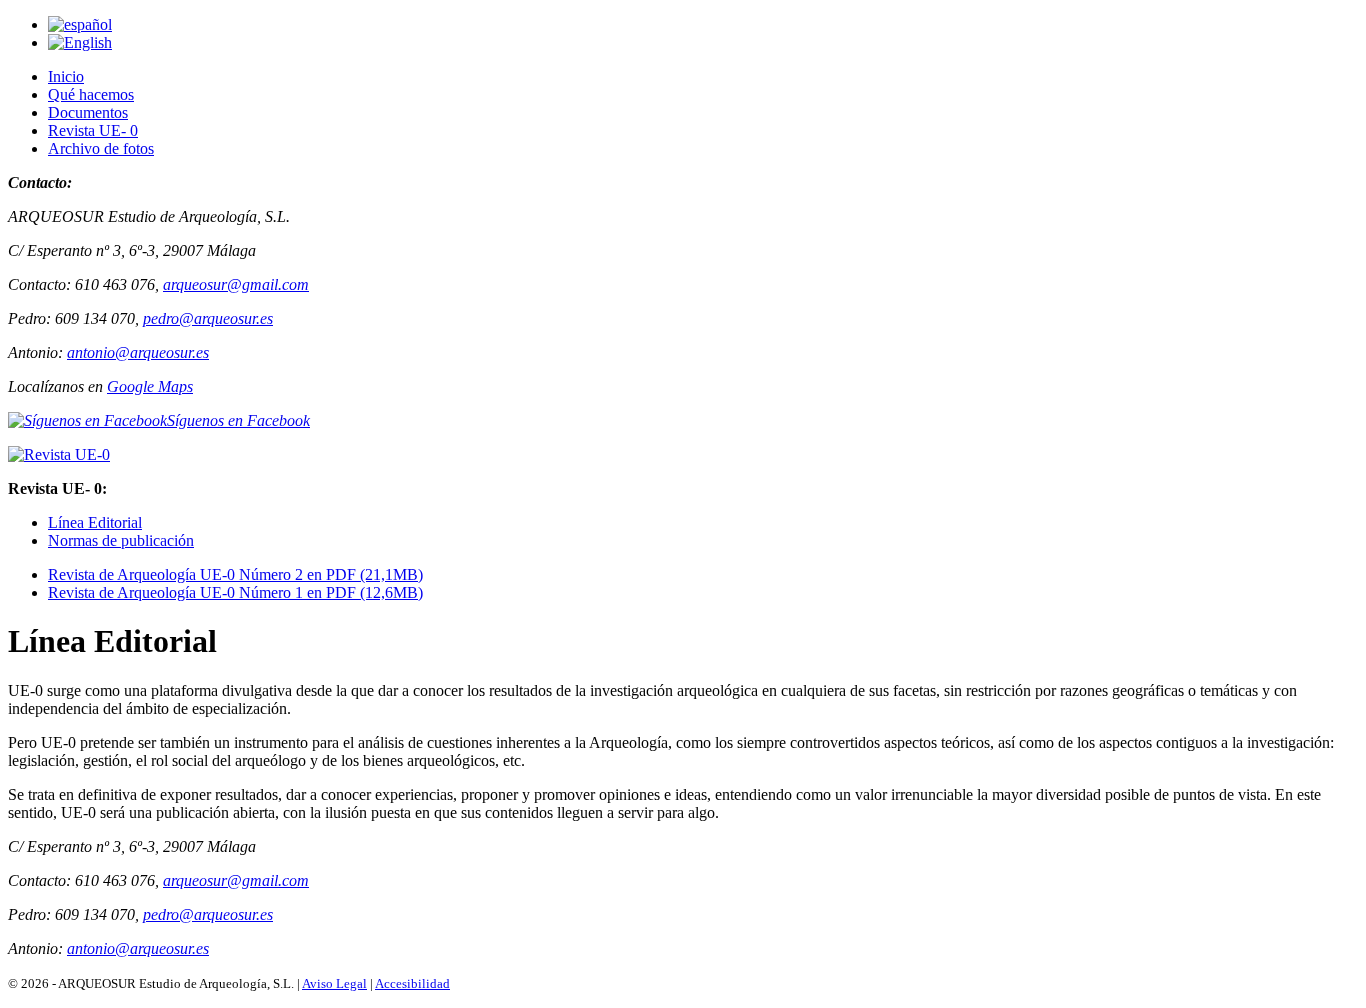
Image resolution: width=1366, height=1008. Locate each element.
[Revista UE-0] (59, 454)
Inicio (66, 76)
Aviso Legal (334, 983)
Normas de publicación (121, 540)
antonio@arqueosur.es (138, 352)
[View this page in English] (80, 42)
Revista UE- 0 (93, 130)
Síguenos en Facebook (238, 420)
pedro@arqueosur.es (208, 318)
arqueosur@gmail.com (236, 284)
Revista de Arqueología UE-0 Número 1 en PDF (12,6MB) (235, 592)
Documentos (88, 112)
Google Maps (150, 386)
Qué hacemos (91, 94)
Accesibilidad (412, 983)
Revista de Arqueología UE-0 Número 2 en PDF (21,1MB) (235, 574)
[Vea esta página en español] (80, 24)
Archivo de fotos (101, 148)
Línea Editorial (95, 522)
